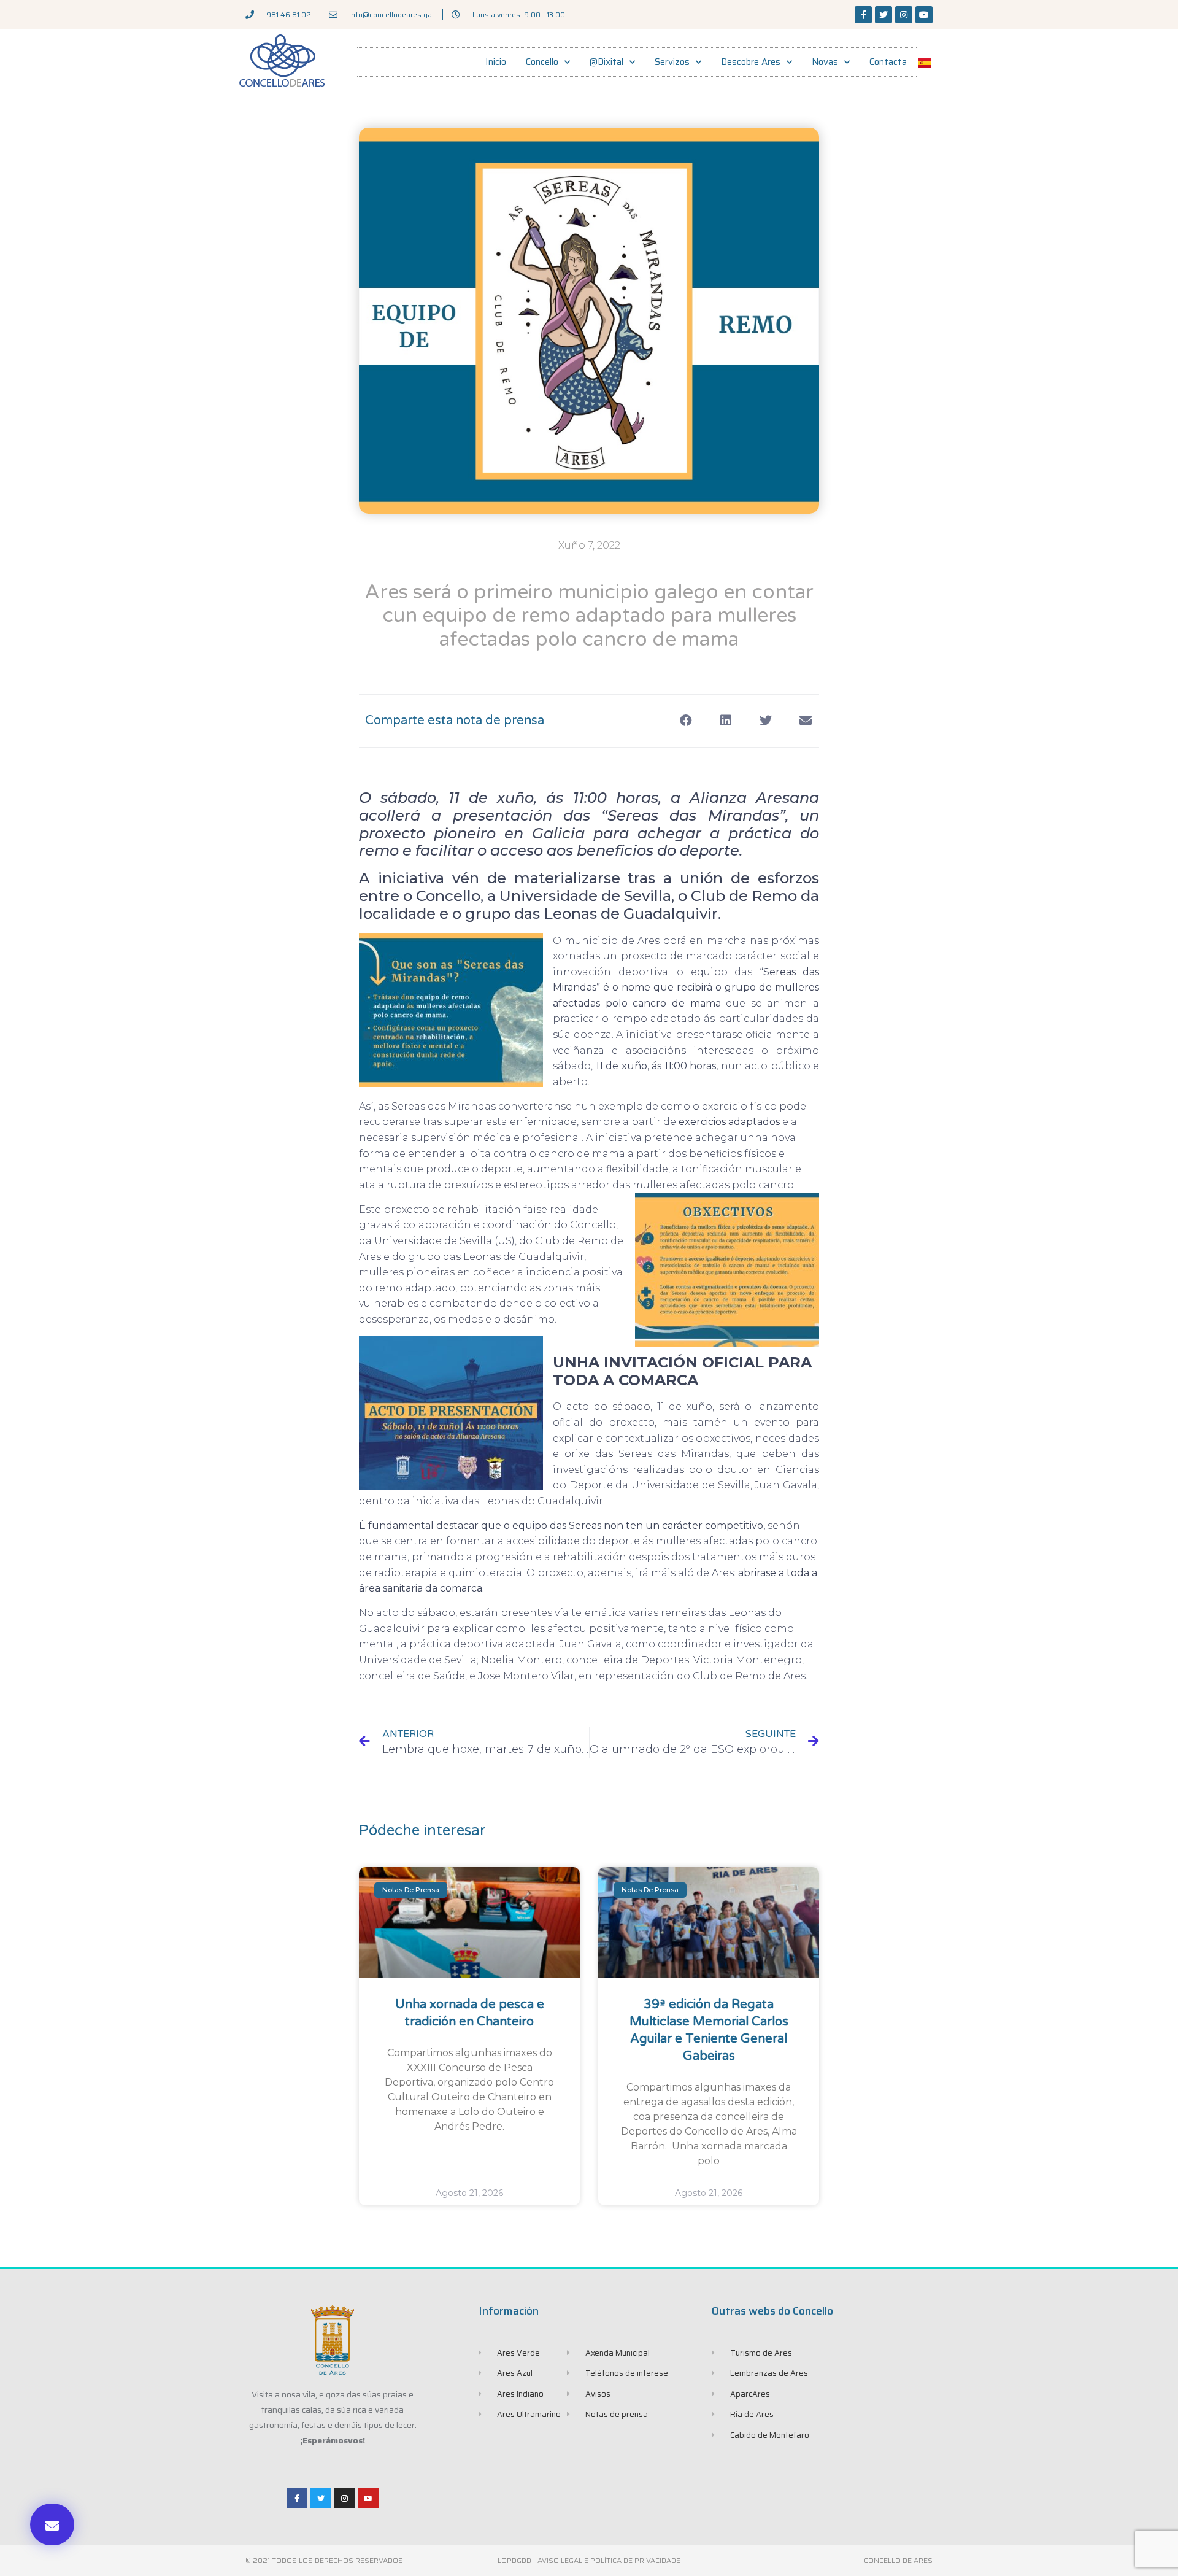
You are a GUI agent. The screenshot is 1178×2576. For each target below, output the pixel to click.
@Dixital (606, 62)
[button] (52, 2524)
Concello (542, 62)
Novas (825, 62)
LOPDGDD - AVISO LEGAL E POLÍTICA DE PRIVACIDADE (589, 2560)
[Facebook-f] (863, 15)
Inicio (496, 62)
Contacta (888, 62)
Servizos (672, 62)
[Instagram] (904, 15)
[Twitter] (883, 15)
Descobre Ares (751, 62)
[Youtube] (924, 15)
